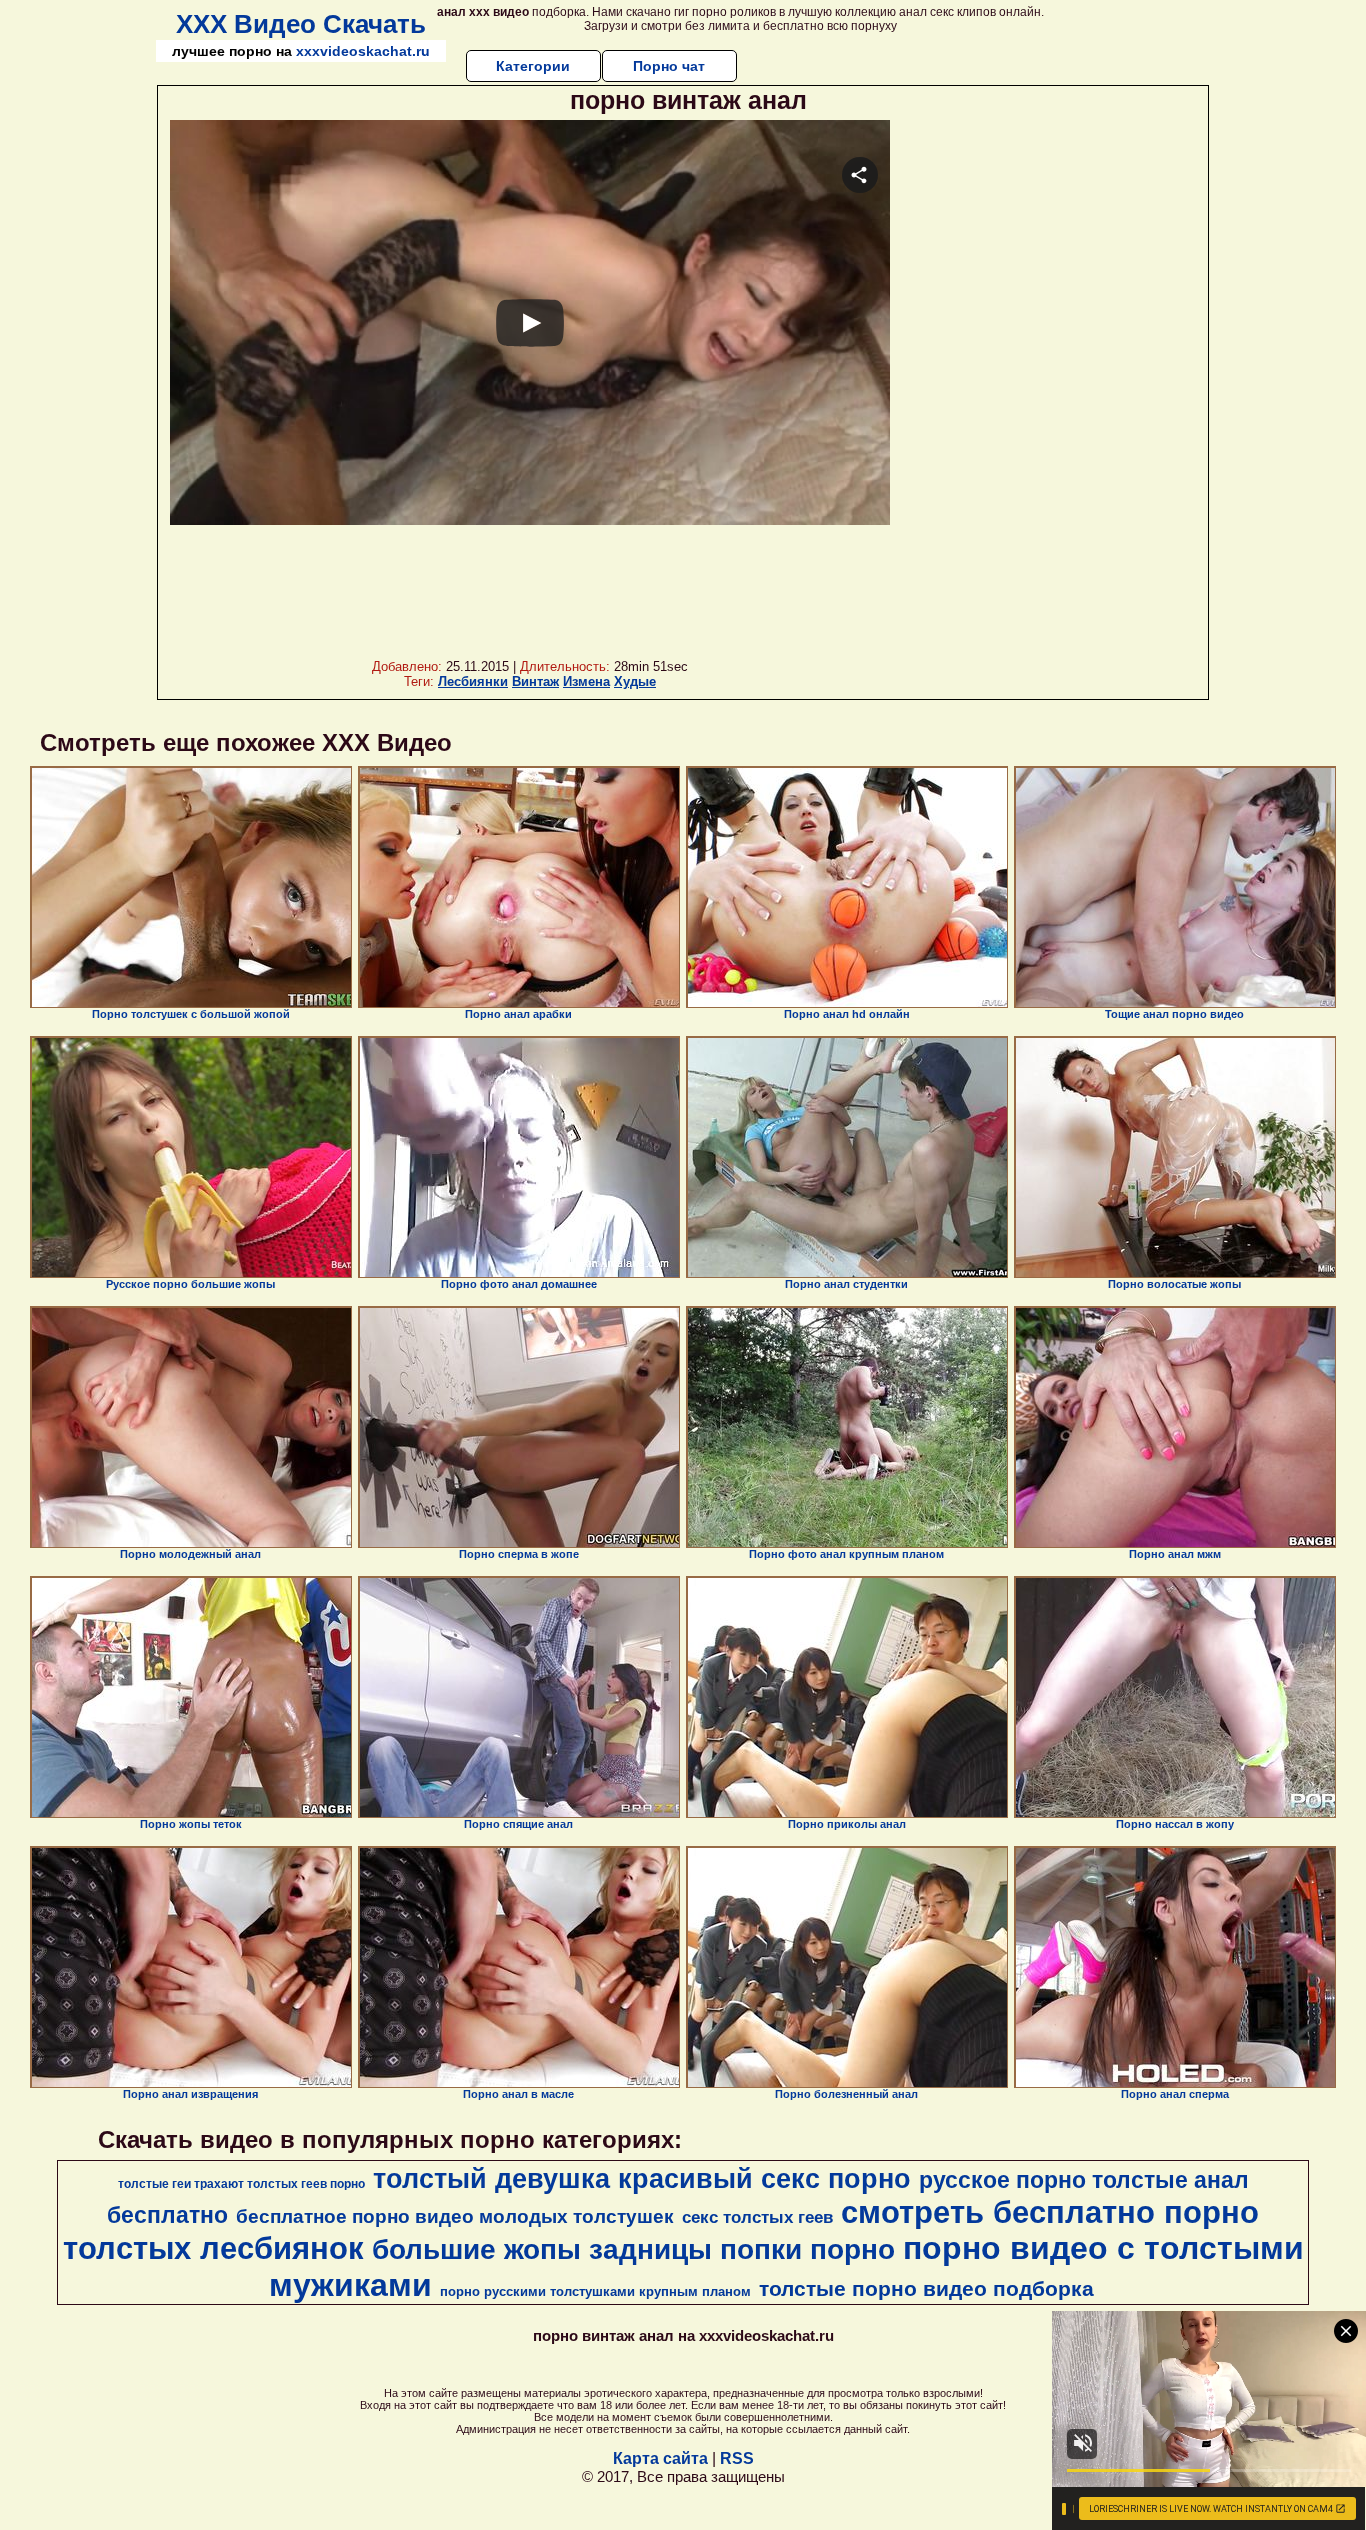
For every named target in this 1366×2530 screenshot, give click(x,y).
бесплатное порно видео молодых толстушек (455, 2216)
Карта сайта (660, 2458)
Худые (635, 681)
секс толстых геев (757, 2217)
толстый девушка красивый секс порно (642, 2179)
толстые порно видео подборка (926, 2289)
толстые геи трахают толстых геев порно (241, 2184)
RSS (737, 2458)
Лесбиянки (473, 681)
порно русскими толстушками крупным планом (595, 2291)
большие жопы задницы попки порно (633, 2249)
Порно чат (669, 66)
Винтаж (535, 681)
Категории (533, 66)
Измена (586, 681)
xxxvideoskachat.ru (363, 51)
